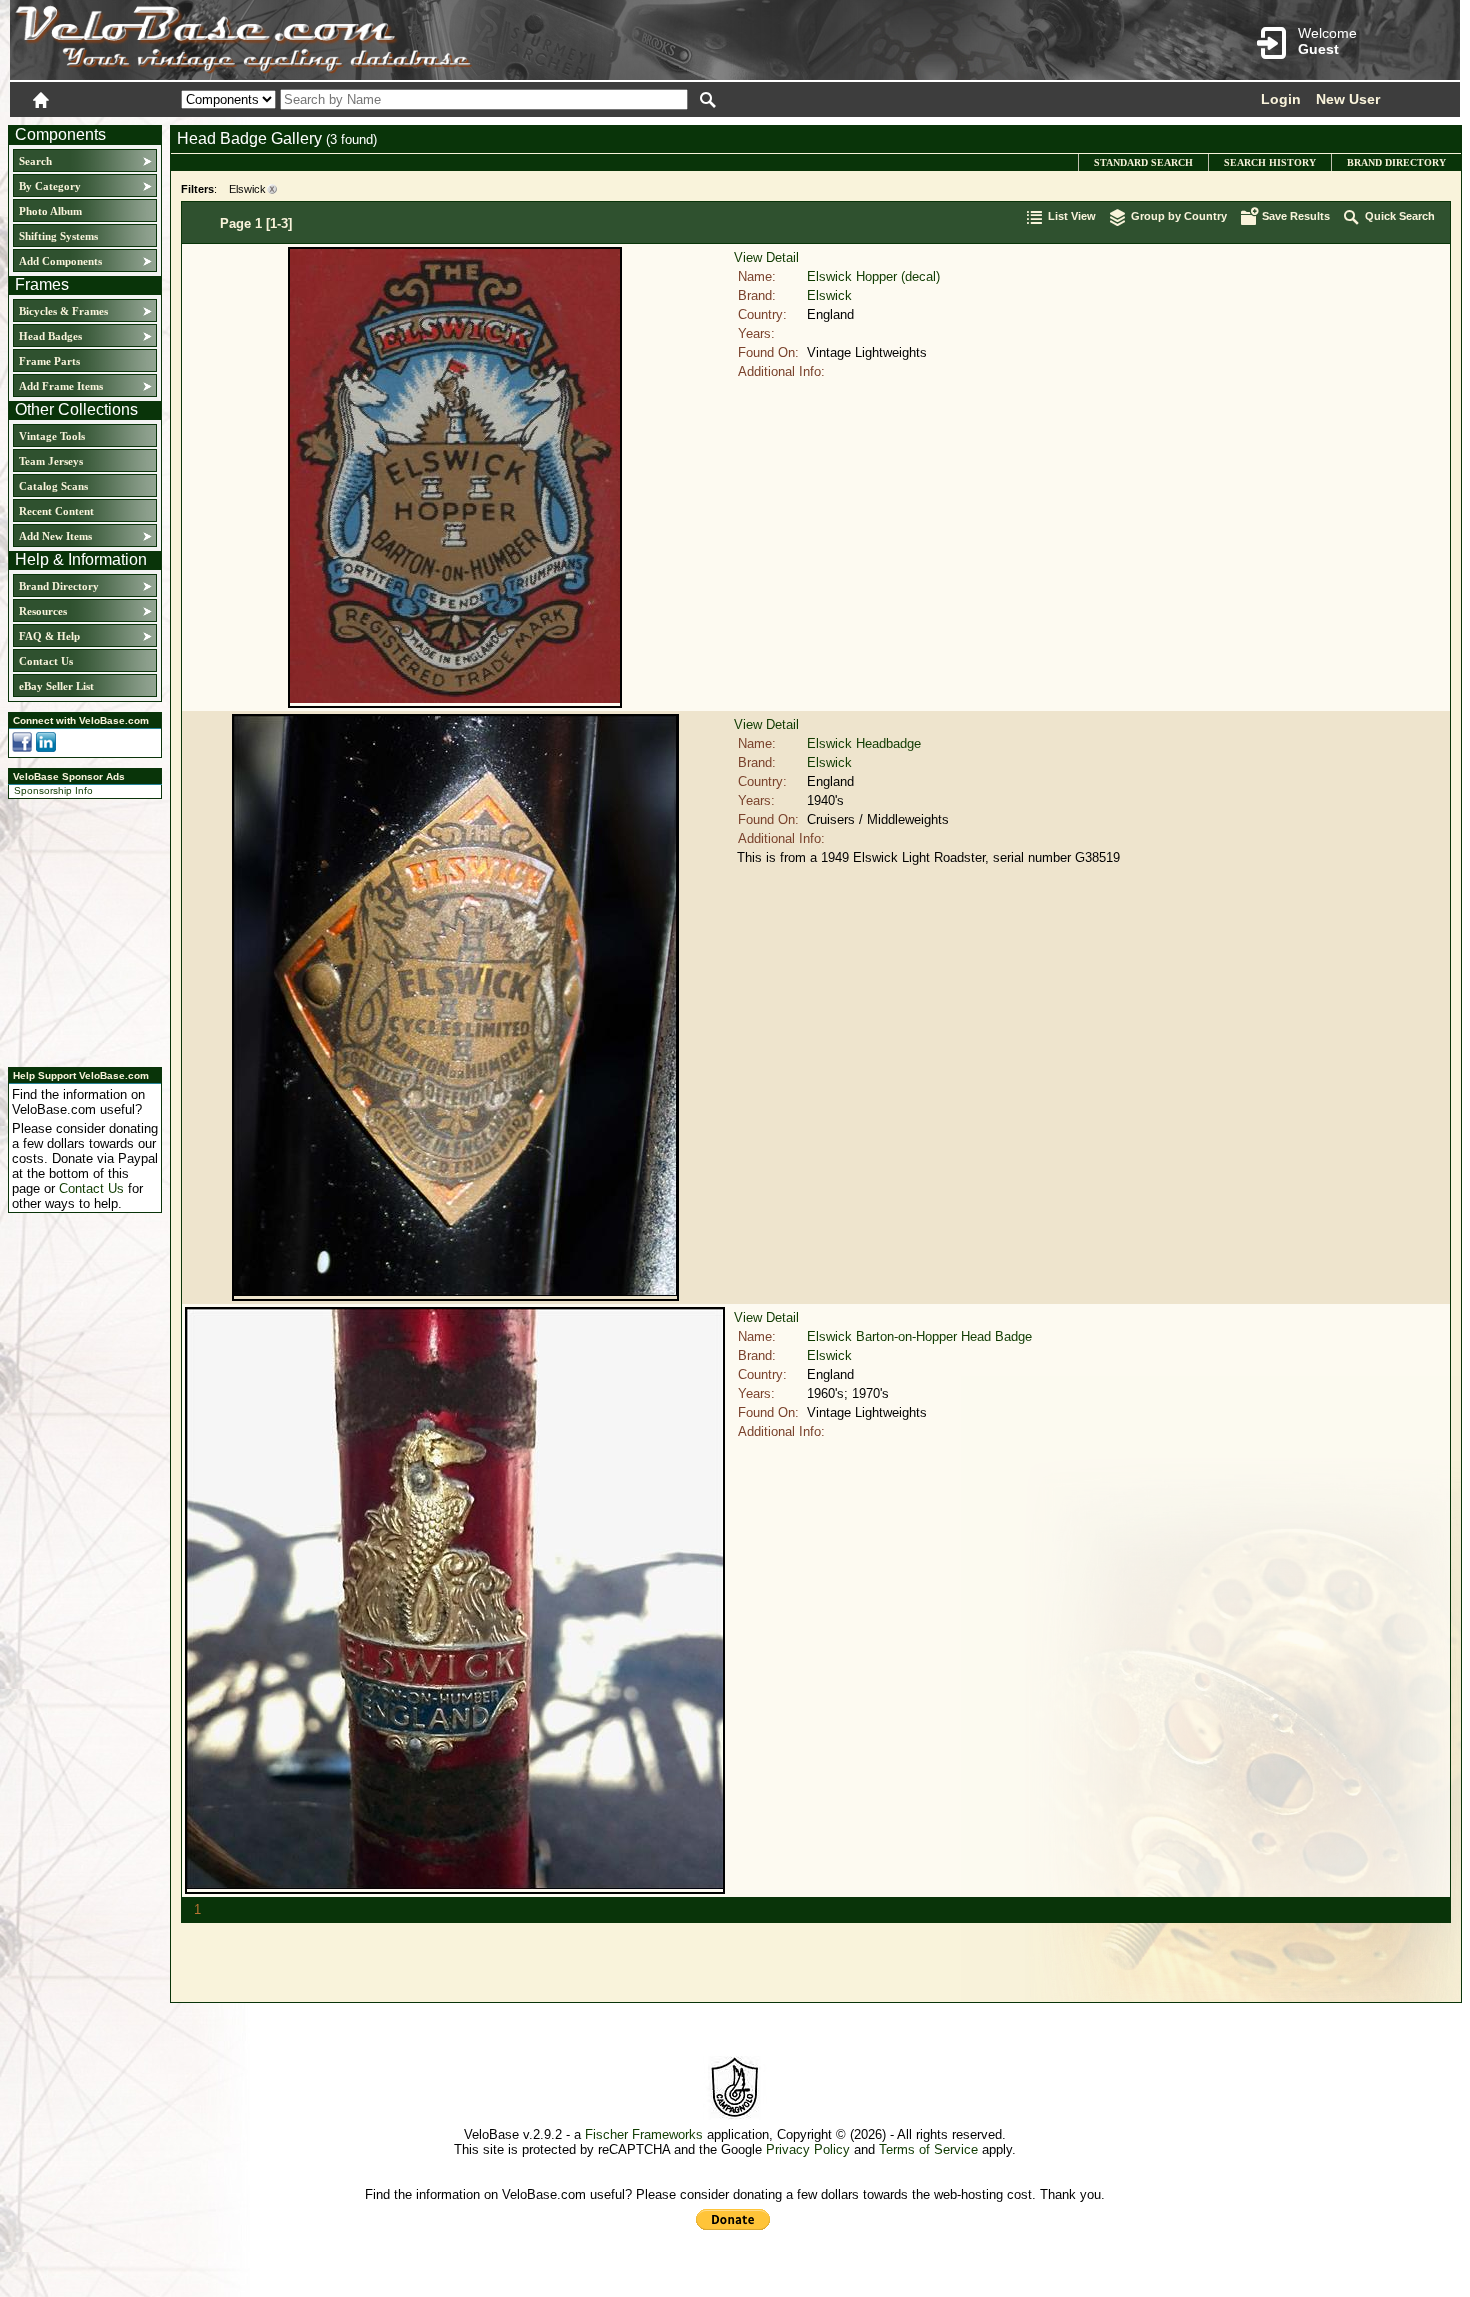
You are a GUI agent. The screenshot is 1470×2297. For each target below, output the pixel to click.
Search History (1270, 162)
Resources (43, 611)
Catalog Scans (53, 486)
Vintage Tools (52, 436)
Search (35, 161)
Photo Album (50, 211)
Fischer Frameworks (644, 2134)
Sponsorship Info (53, 790)
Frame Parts (49, 361)
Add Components (60, 261)
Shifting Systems (58, 236)
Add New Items (55, 536)
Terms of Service (928, 2149)
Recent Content (56, 511)
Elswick (247, 189)
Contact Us (46, 661)
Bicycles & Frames (65, 311)
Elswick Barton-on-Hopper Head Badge (919, 1336)
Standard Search (1143, 162)
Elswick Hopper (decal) (873, 276)
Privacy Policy (808, 2149)
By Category (50, 186)
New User (1348, 99)
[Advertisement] (79, 930)
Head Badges (50, 336)
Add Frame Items (61, 386)
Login (1281, 99)
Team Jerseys (51, 461)
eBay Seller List (56, 686)
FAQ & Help (49, 636)
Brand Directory (59, 586)
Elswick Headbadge (864, 743)
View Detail (766, 257)
